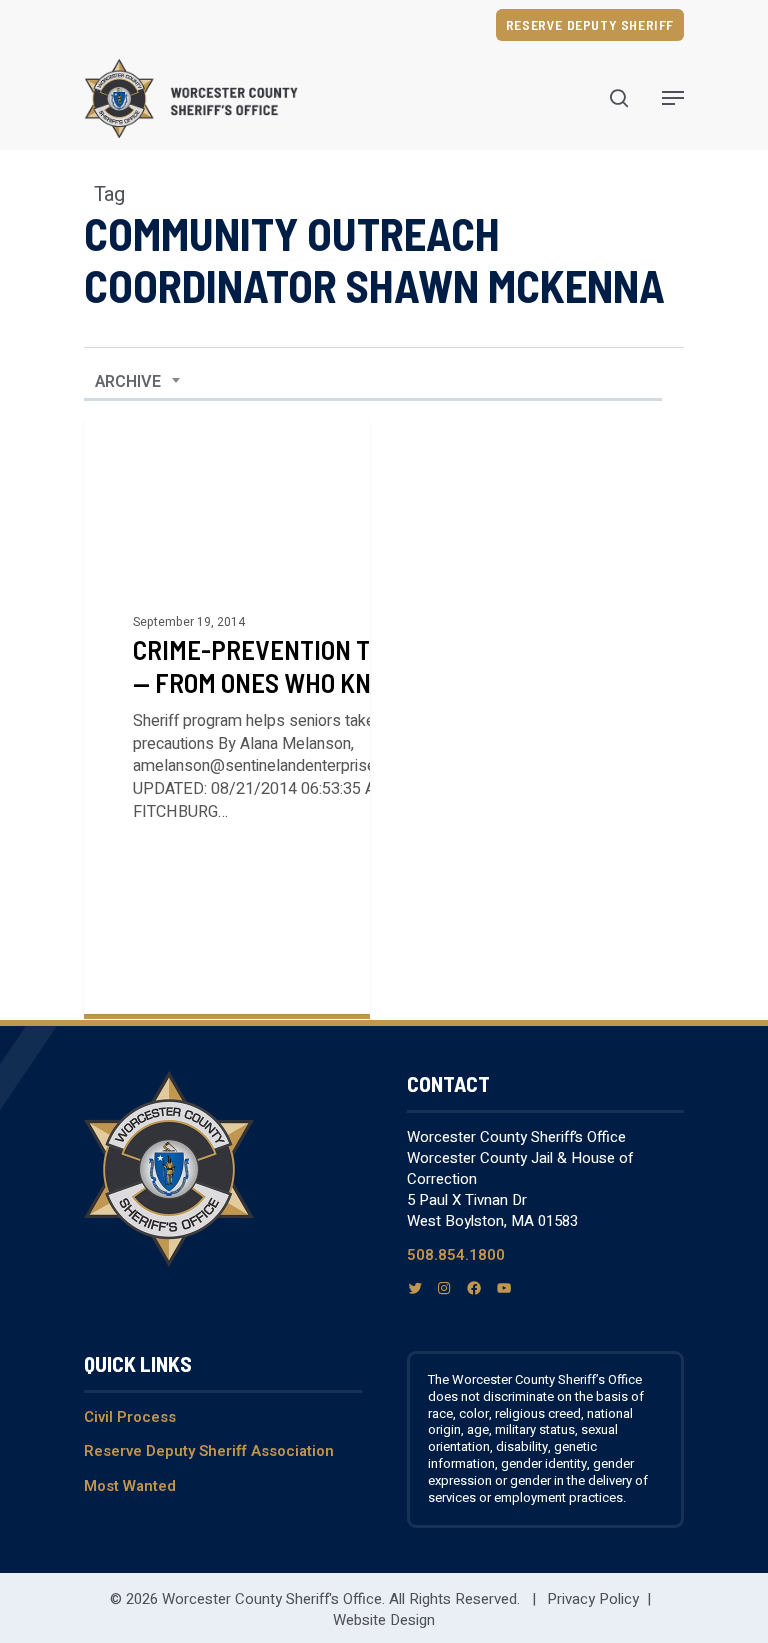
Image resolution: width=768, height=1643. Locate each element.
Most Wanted (130, 1486)
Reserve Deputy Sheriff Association (209, 1451)
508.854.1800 (456, 1255)
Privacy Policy (593, 1599)
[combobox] (138, 382)
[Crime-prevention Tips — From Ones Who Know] (227, 716)
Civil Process (130, 1417)
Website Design (384, 1620)
